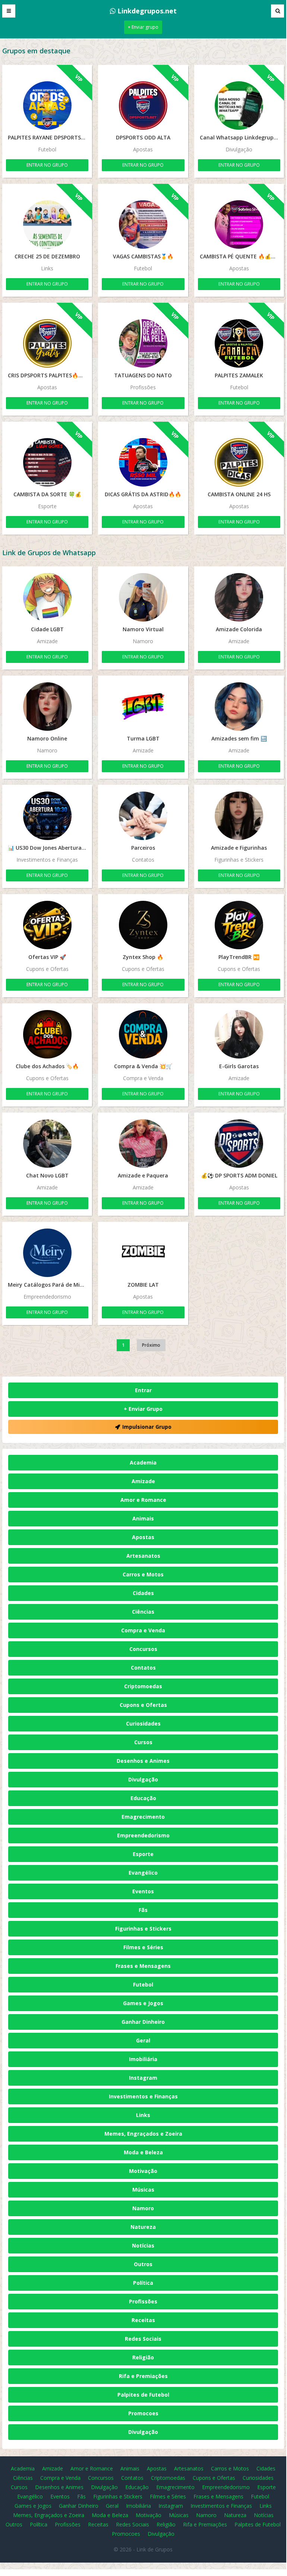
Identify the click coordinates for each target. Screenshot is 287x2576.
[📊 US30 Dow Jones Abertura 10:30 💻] (47, 816)
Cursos (143, 1742)
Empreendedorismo (143, 1835)
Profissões (143, 2301)
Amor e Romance (143, 1500)
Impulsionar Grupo (147, 1427)
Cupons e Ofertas (143, 1705)
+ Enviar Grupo (143, 1409)
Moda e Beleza (143, 2152)
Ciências (143, 1612)
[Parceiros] (143, 816)
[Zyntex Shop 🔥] (143, 925)
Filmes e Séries (143, 1947)
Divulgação (143, 1779)
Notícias (143, 2245)
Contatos (143, 1668)
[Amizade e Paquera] (143, 1144)
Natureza (143, 2227)
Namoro (143, 2208)
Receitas (143, 2320)
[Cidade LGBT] (47, 597)
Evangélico (143, 1873)
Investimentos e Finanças (143, 2096)
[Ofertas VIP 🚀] (47, 925)
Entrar (143, 1390)
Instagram (143, 2078)
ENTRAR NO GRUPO (47, 165)
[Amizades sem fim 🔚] (239, 707)
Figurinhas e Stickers (143, 1929)
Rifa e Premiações (143, 2376)
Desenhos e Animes (143, 1761)
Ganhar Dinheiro (143, 2022)
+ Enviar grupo (143, 27)
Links (143, 2115)
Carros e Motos (143, 1574)
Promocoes (143, 2413)
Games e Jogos (143, 2003)
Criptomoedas (143, 1686)
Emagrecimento (143, 1817)
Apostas (143, 1537)
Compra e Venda (143, 1630)
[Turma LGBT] (143, 707)
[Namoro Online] (47, 707)
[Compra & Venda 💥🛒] (143, 1034)
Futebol (143, 1984)
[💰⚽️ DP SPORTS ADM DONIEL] (239, 1144)
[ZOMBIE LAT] (143, 1253)
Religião (143, 2357)
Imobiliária (143, 2059)
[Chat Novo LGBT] (47, 1144)
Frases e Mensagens (143, 1966)
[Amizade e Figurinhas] (239, 816)
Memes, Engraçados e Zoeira (143, 2134)
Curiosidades (143, 1723)
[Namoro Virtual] (143, 597)
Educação (143, 1798)
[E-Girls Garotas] (239, 1034)
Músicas (143, 2190)
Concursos (143, 1649)
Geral (143, 2040)
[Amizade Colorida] (239, 597)
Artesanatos (143, 1556)
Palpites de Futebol (143, 2395)
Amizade (143, 1481)
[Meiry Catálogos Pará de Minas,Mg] (47, 1253)
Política (143, 2283)
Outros (143, 2264)
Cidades (143, 1593)
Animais (143, 1518)
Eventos (143, 1891)
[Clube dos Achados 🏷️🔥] (47, 1034)
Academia (143, 1462)
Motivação (143, 2171)
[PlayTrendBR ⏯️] (239, 925)
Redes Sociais (143, 2339)
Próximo (151, 1345)
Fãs (143, 1910)
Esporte (143, 1854)
